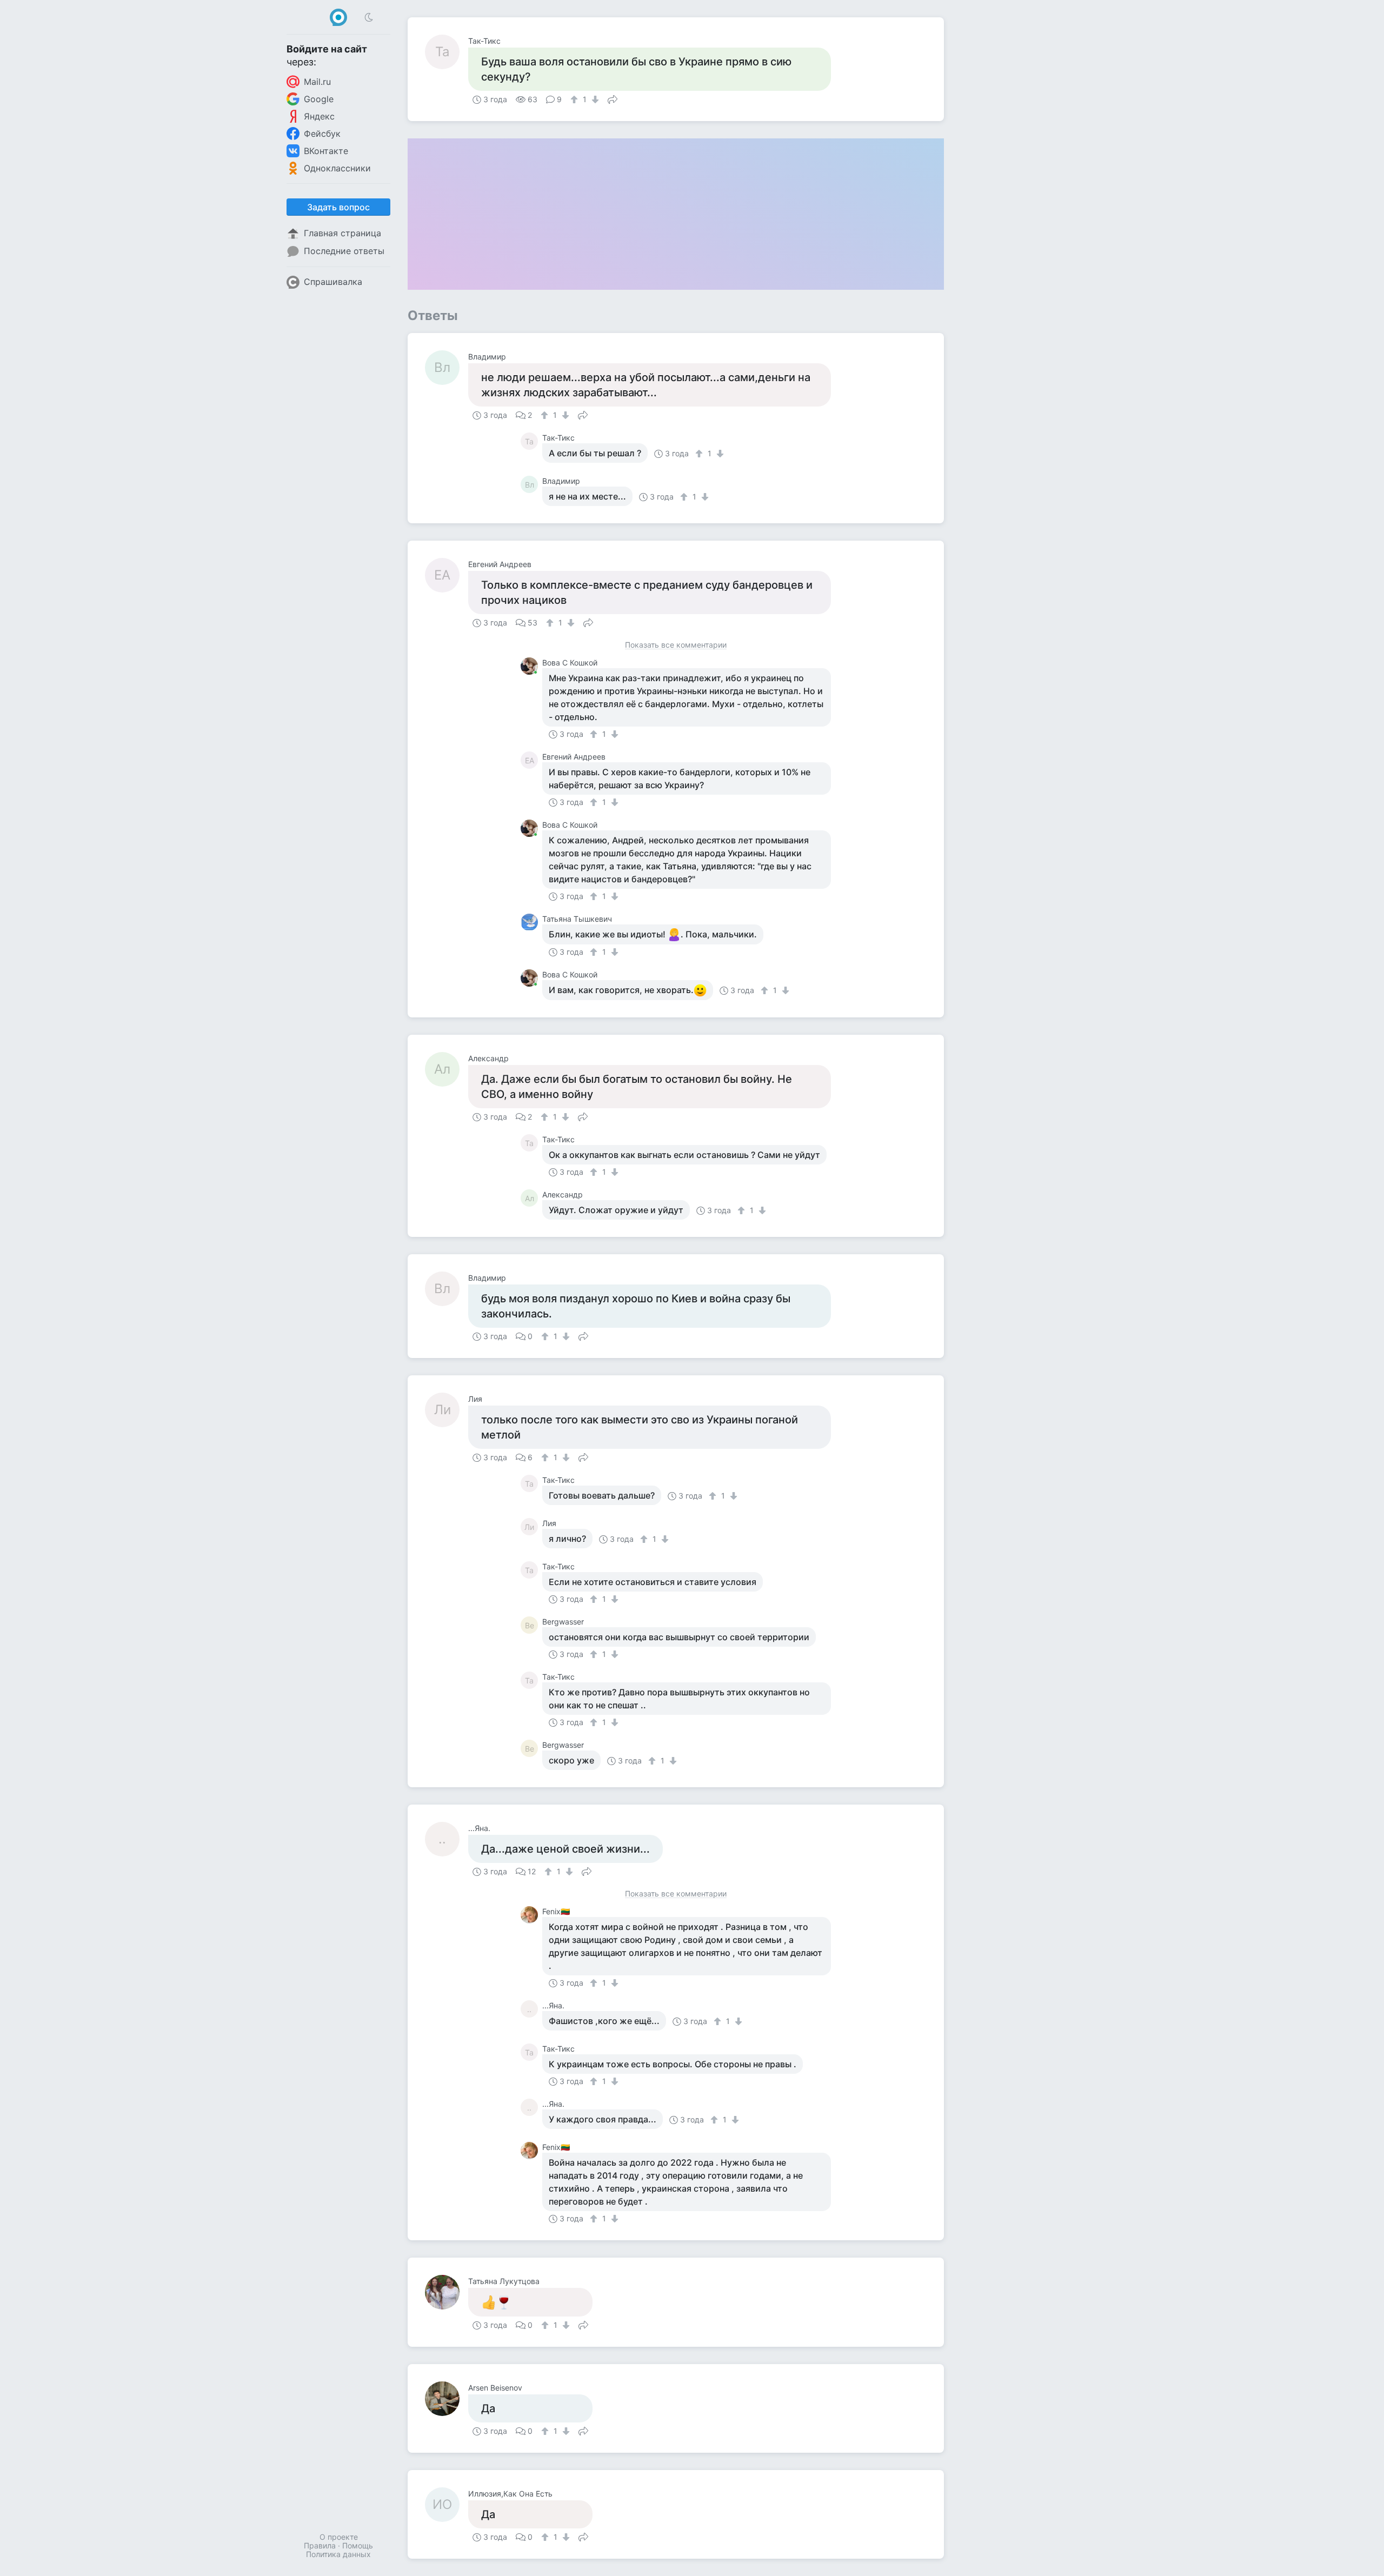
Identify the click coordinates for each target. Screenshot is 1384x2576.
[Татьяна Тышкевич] (531, 922)
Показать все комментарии (676, 645)
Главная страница (342, 233)
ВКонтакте (326, 151)
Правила (320, 2545)
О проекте (339, 2537)
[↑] (575, 99)
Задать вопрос (338, 207)
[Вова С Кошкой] (531, 666)
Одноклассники (337, 168)
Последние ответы (344, 251)
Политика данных (338, 2554)
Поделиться (613, 98)
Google (319, 99)
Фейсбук (322, 134)
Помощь (358, 2545)
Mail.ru (317, 82)
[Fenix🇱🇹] (531, 1915)
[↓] (594, 99)
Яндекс (319, 116)
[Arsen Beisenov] (447, 2399)
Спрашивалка (333, 282)
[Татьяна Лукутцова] (447, 2292)
